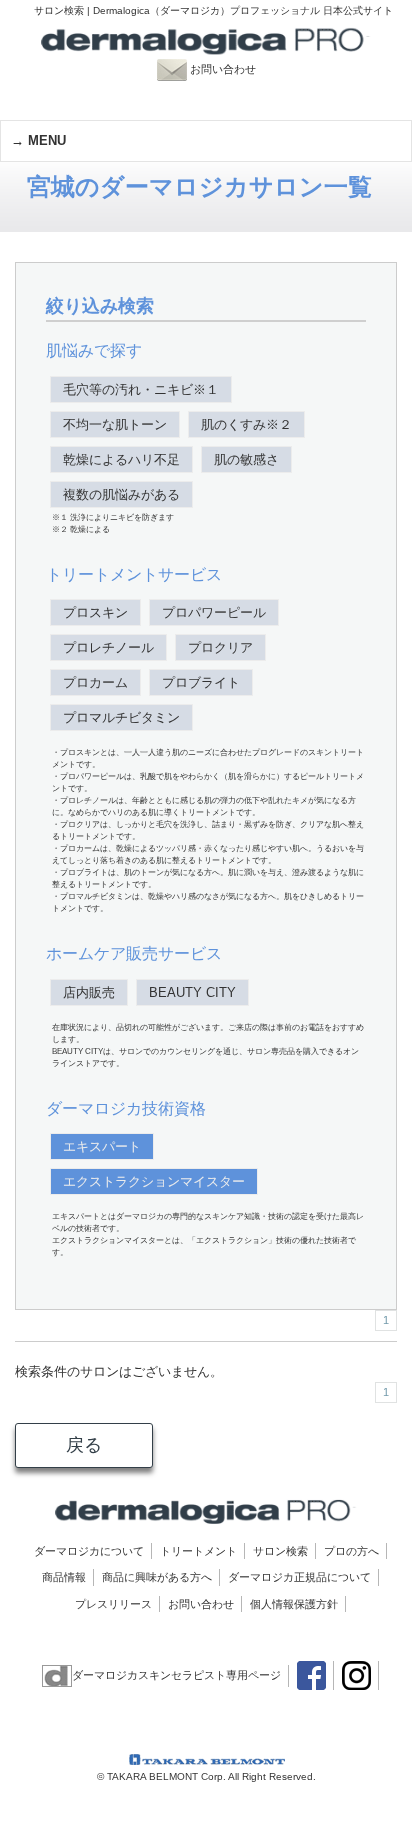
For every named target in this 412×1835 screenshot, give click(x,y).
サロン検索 (280, 1551)
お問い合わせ (232, 69)
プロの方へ (351, 1551)
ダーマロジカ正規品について (299, 1577)
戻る (84, 1445)
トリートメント (198, 1551)
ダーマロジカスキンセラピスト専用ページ (176, 1675)
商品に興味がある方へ (157, 1577)
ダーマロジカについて (89, 1551)
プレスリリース (113, 1604)
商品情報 (64, 1577)
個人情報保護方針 (294, 1604)
